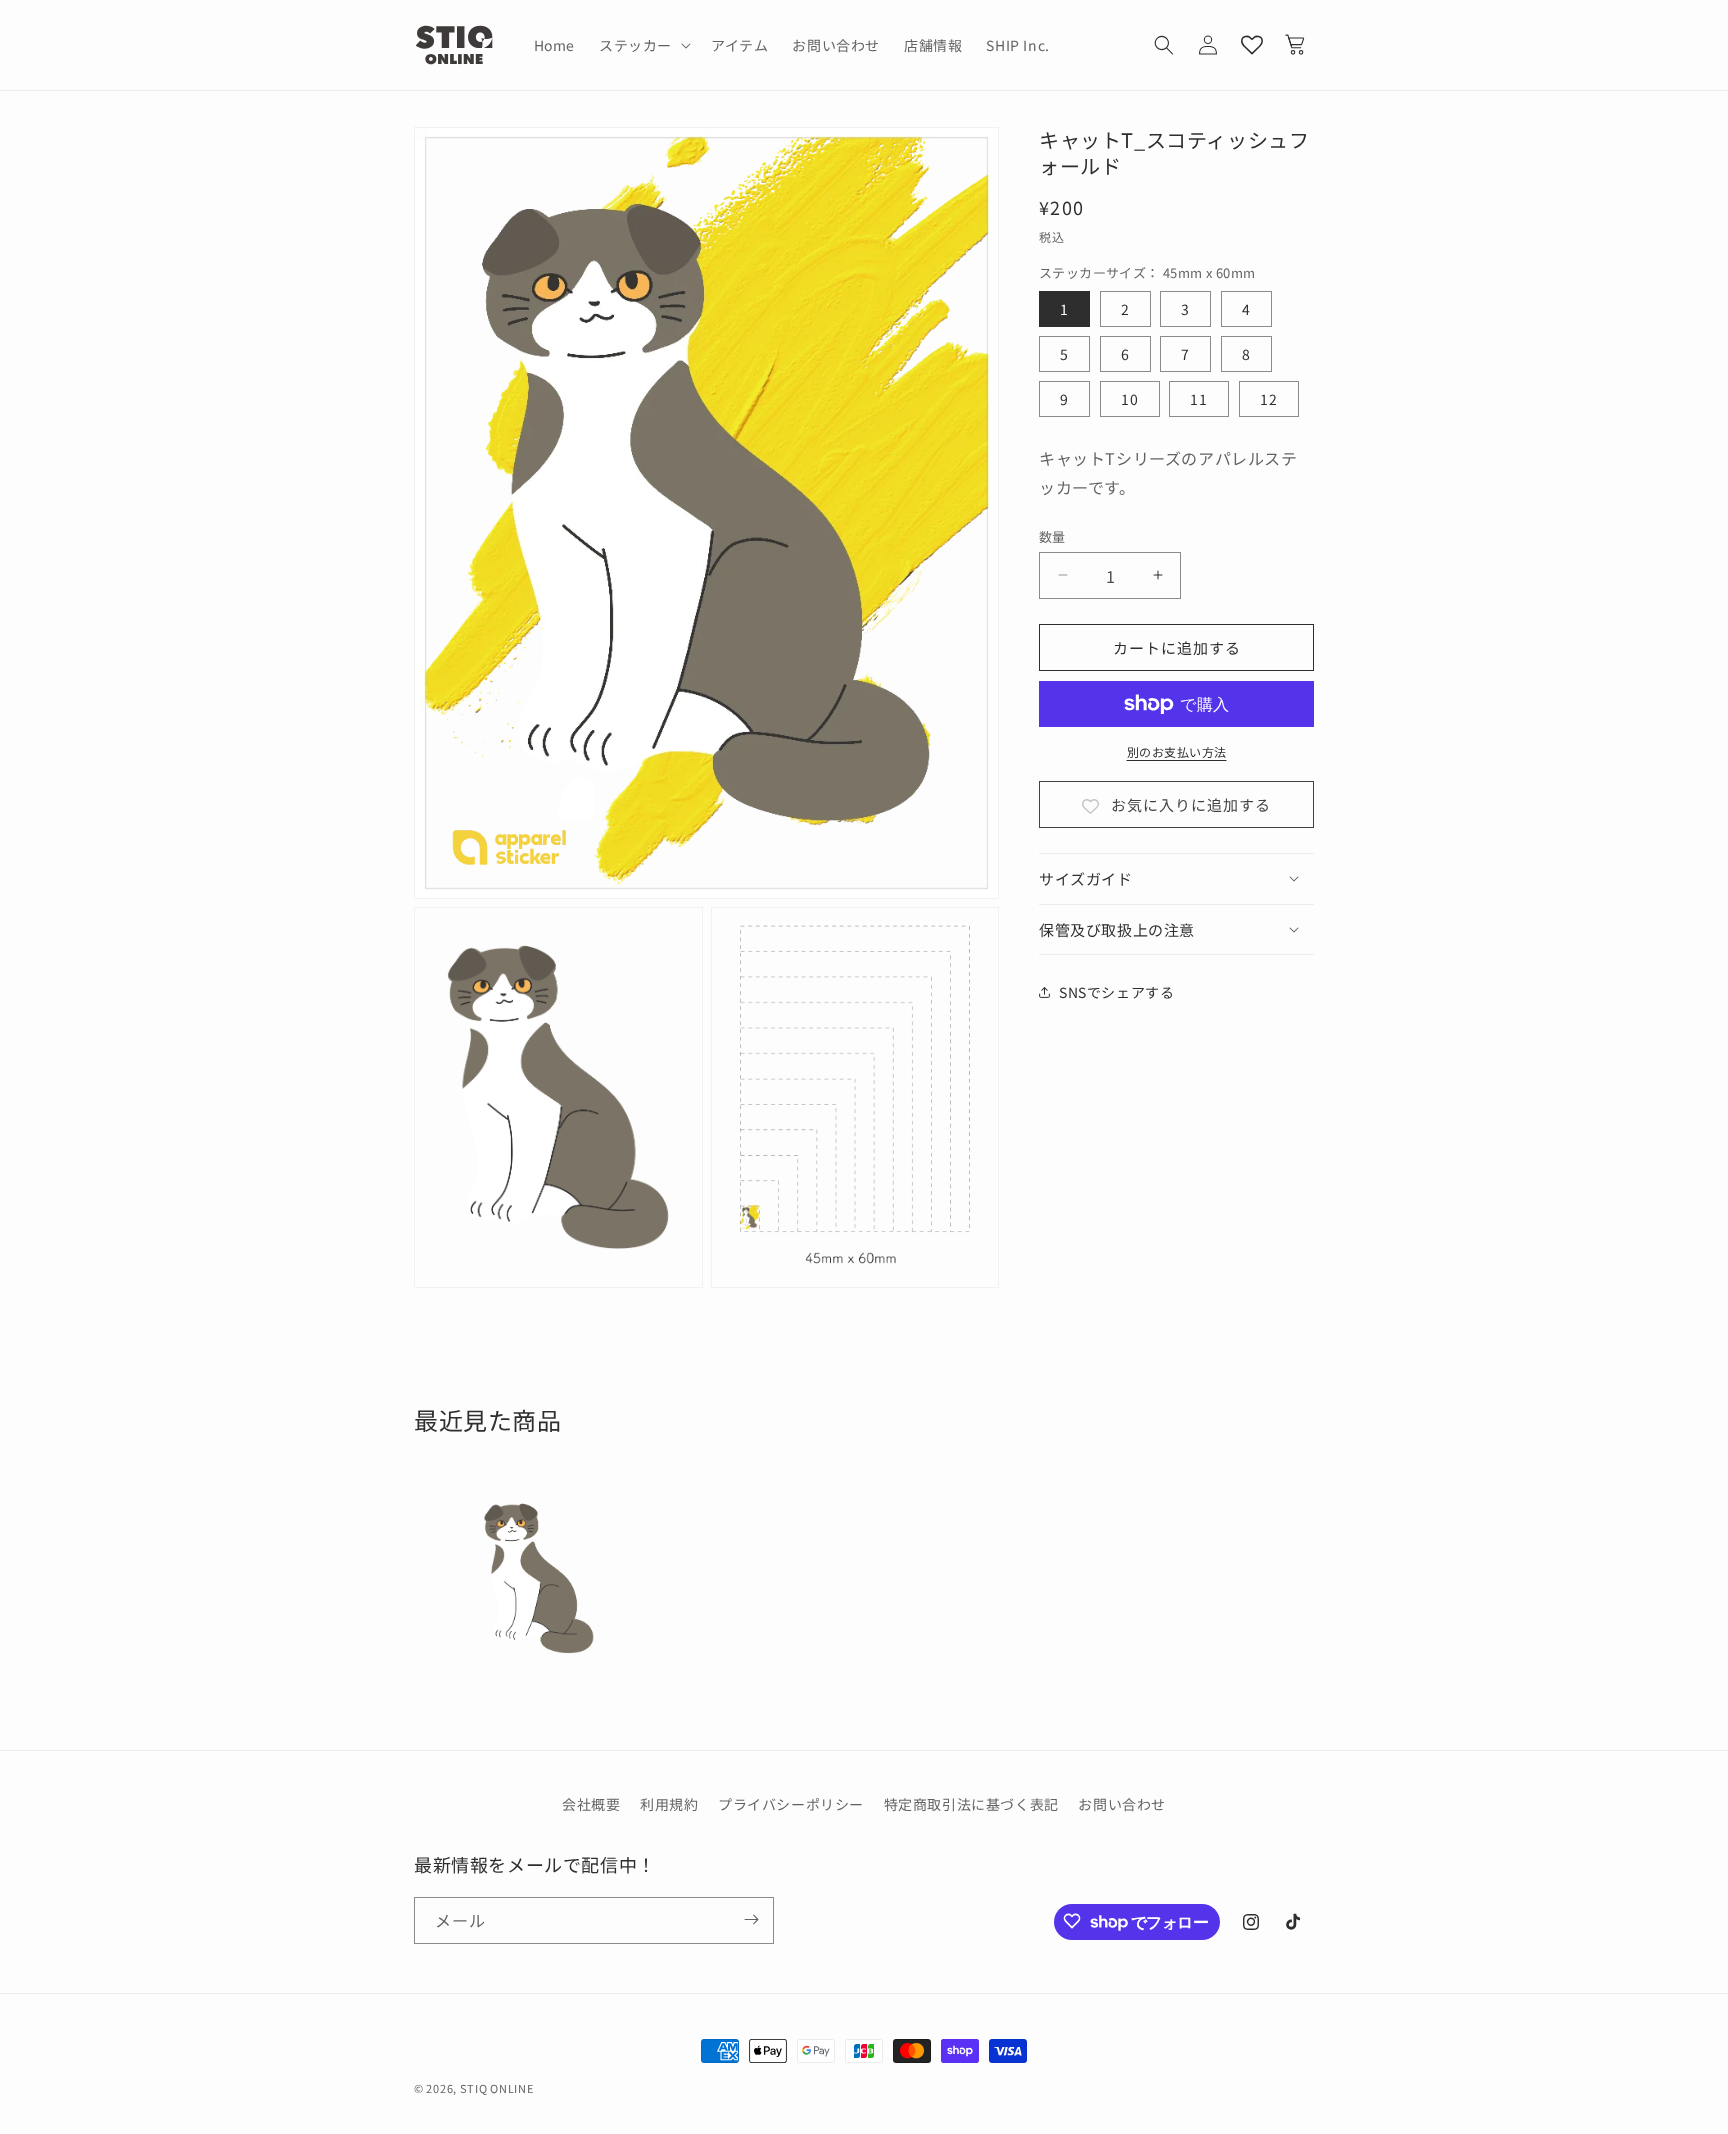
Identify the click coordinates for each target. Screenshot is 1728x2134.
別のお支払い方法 (1177, 751)
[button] (643, 45)
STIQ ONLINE (497, 2088)
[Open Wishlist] (1252, 45)
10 (1130, 399)
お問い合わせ (1122, 1804)
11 (1199, 399)
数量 (1052, 535)
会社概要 (591, 1804)
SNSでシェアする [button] (1116, 991)
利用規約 (669, 1804)
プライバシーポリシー (791, 1804)
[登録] (751, 1919)
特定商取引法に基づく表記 (971, 1804)
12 (1269, 399)
